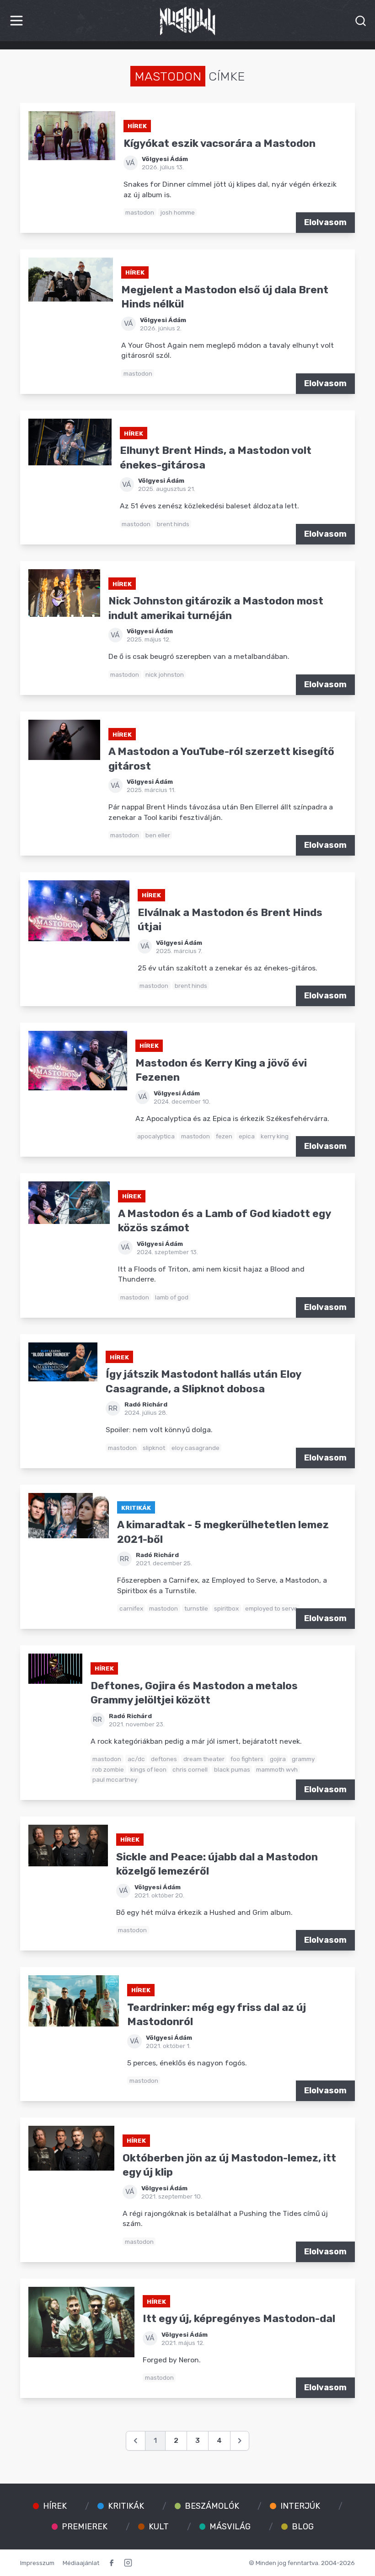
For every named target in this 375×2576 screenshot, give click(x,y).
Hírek (137, 126)
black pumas (232, 1769)
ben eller (158, 835)
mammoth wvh (277, 1769)
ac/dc (136, 1759)
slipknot (154, 1448)
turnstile (196, 1608)
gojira (278, 1759)
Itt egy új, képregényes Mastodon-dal (239, 2319)
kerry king (275, 1136)
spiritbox (226, 1608)
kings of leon (148, 1769)
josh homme (178, 212)
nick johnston (165, 674)
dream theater (204, 1759)
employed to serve (271, 1608)
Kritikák (136, 1508)
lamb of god (172, 1297)
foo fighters (247, 1759)
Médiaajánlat (81, 2563)
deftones (164, 1759)
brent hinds (173, 524)
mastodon (140, 212)
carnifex (131, 1608)
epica (247, 1136)
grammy (303, 1759)
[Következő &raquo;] (240, 2441)
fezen (224, 1136)
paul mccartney (115, 1779)
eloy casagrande (196, 1448)
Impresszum (37, 2563)
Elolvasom (325, 222)
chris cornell (190, 1769)
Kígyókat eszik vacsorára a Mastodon (220, 143)
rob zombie (108, 1769)
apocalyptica (156, 1136)
